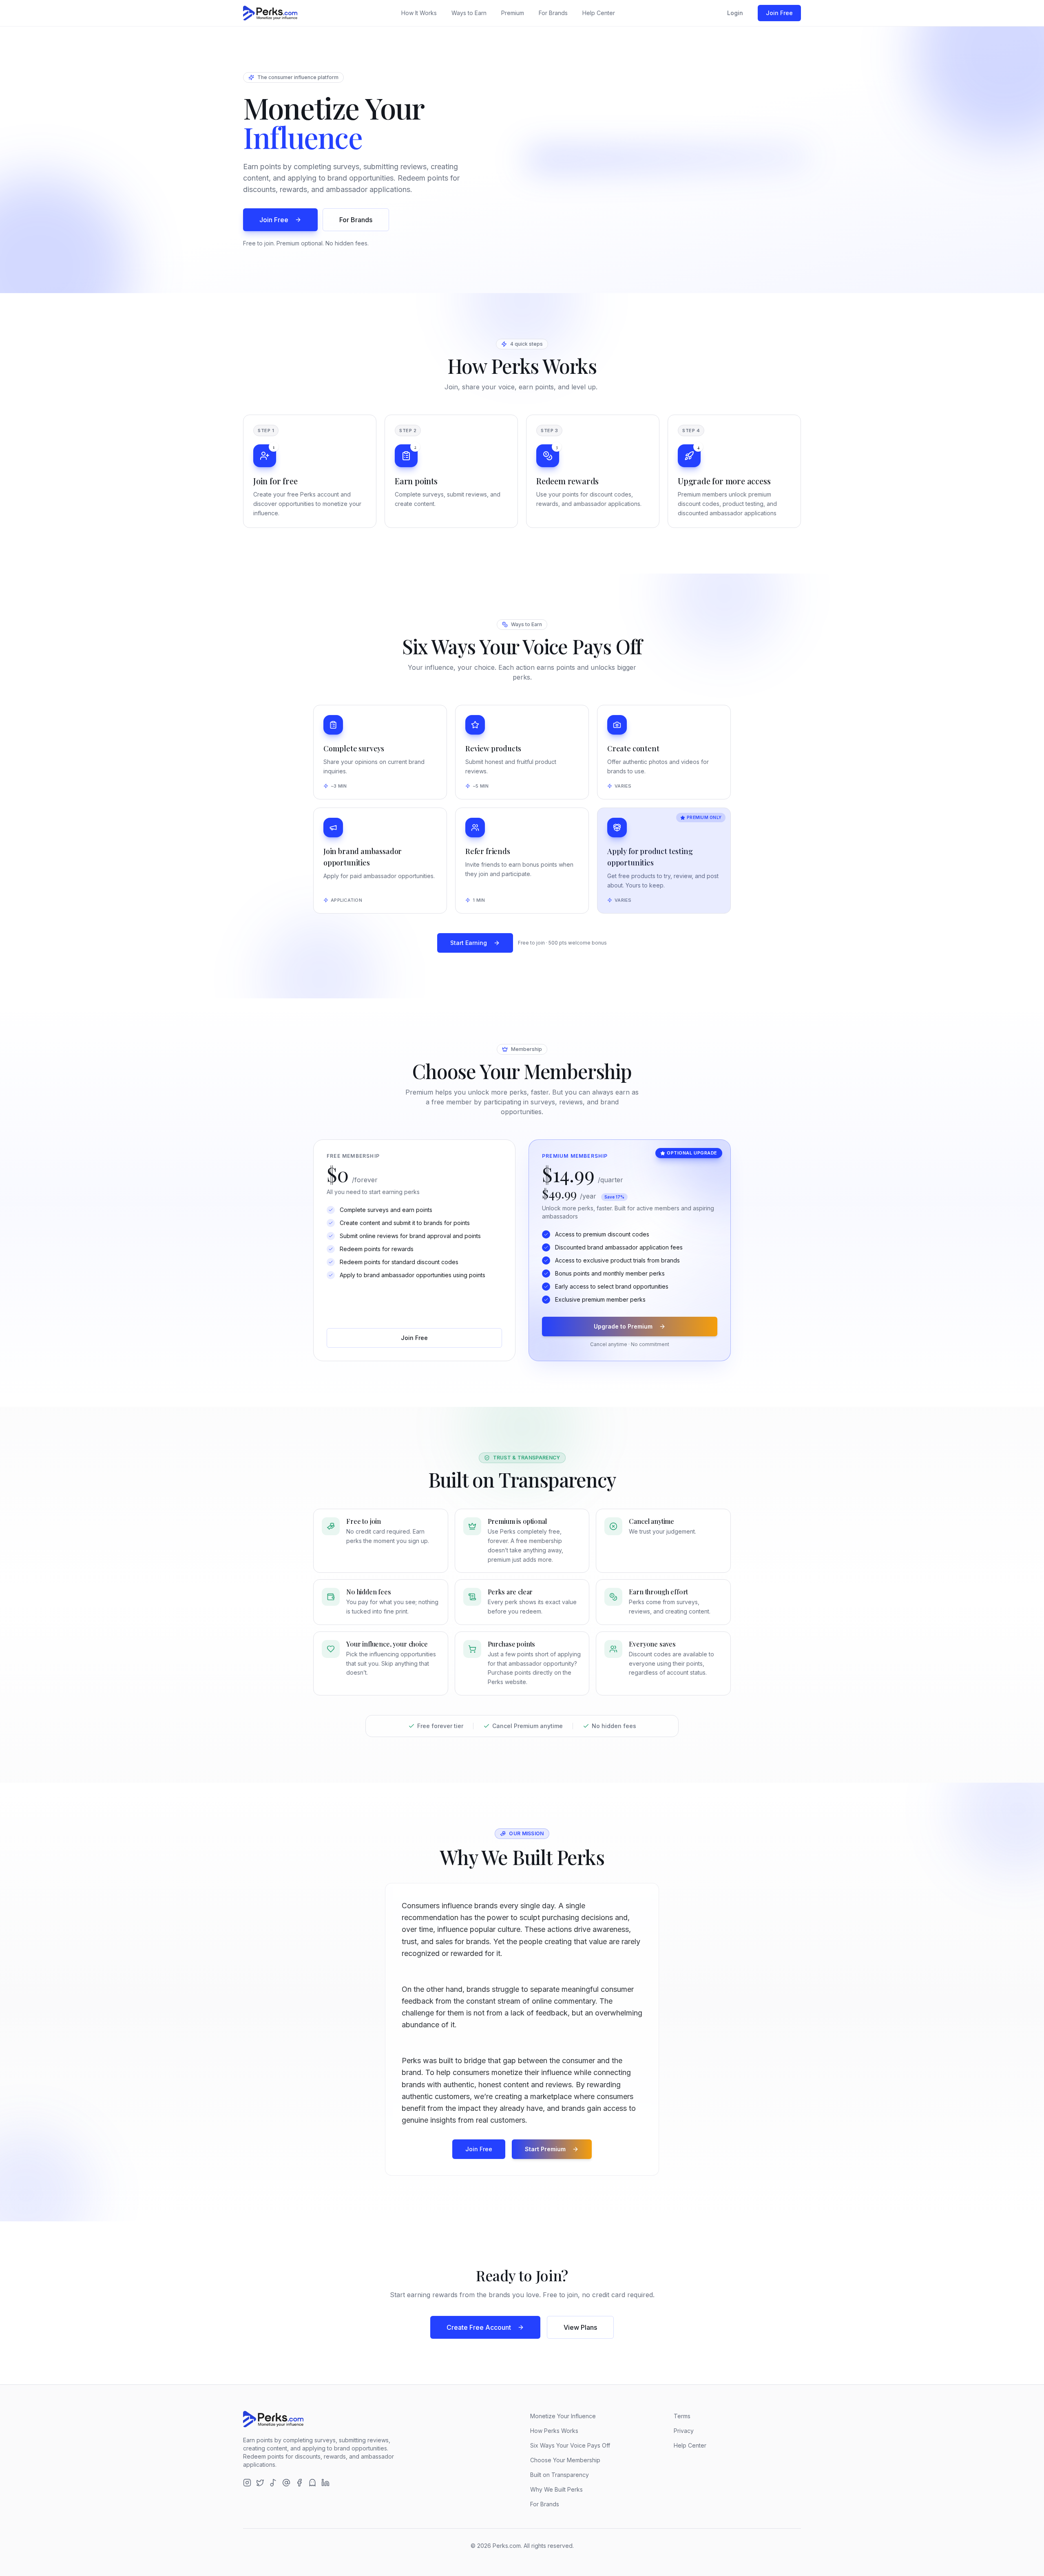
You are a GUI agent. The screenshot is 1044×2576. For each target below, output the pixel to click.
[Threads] (286, 2483)
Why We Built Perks (556, 2489)
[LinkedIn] (325, 2483)
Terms (682, 2416)
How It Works (419, 13)
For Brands (553, 13)
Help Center (599, 13)
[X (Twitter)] (260, 2483)
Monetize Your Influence (563, 2416)
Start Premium (545, 2149)
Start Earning (469, 943)
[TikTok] (273, 2483)
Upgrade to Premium (623, 1326)
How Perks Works (554, 2431)
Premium (513, 13)
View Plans (580, 2327)
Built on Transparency (560, 2475)
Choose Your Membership (565, 2460)
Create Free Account (479, 2327)
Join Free (779, 13)
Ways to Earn (469, 13)
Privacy (684, 2431)
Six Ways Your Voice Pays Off (570, 2445)
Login (735, 13)
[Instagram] (247, 2483)
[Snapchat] (312, 2483)
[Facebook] (299, 2483)
